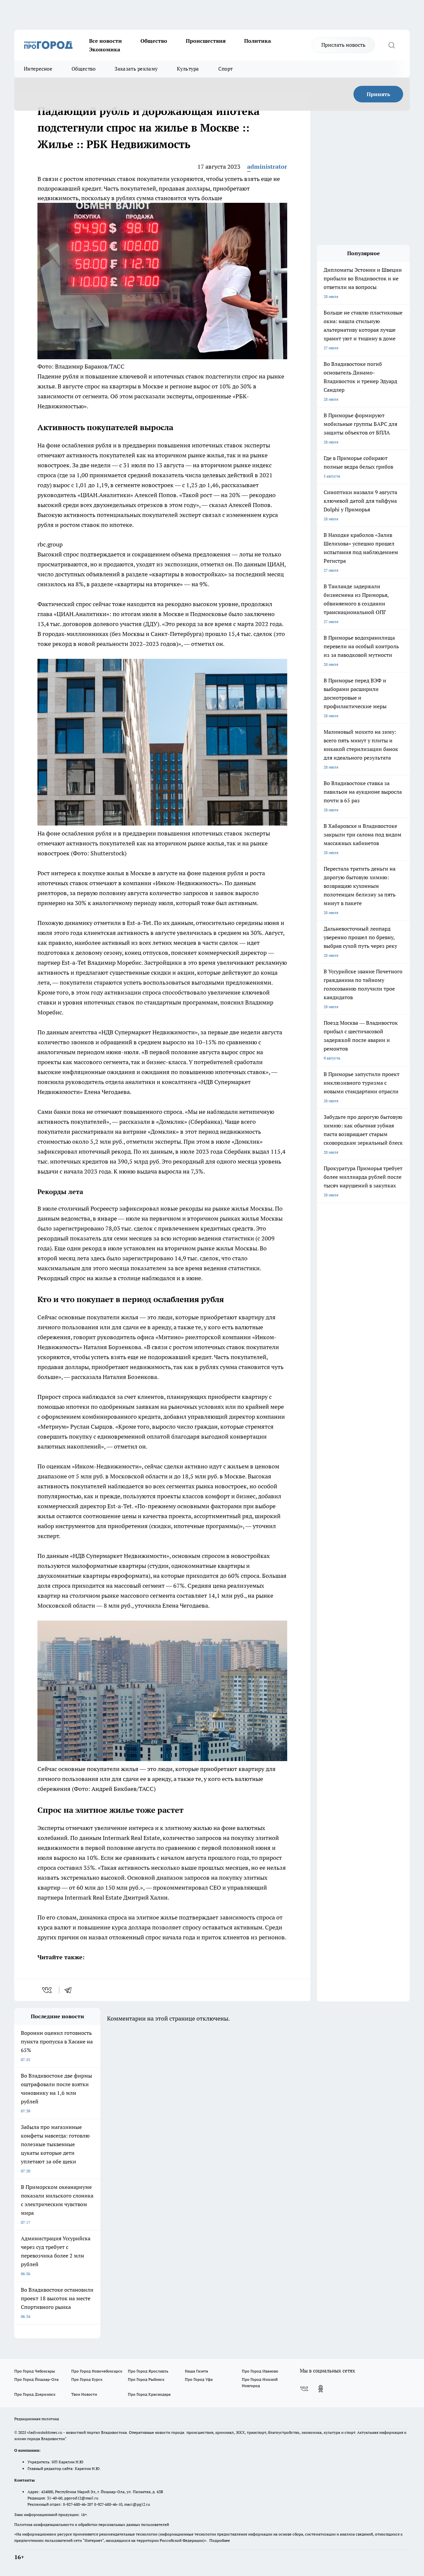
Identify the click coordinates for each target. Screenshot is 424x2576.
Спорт (226, 69)
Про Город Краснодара (149, 2394)
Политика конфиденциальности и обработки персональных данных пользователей (92, 2524)
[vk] (48, 1990)
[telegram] (70, 1990)
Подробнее (220, 2540)
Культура (188, 69)
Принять (378, 94)
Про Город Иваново (260, 2371)
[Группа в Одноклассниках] (321, 2389)
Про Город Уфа (199, 2379)
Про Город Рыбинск (146, 2379)
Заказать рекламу (136, 69)
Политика (258, 41)
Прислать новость (343, 45)
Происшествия (206, 41)
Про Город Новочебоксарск (97, 2371)
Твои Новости (84, 2394)
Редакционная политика (37, 2419)
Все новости (106, 41)
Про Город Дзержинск (35, 2394)
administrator (267, 167)
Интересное (38, 69)
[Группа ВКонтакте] (304, 2389)
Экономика (105, 49)
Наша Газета (196, 2371)
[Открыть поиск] (392, 45)
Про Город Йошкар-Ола (36, 2379)
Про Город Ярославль (148, 2371)
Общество (154, 41)
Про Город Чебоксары (35, 2371)
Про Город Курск (87, 2379)
